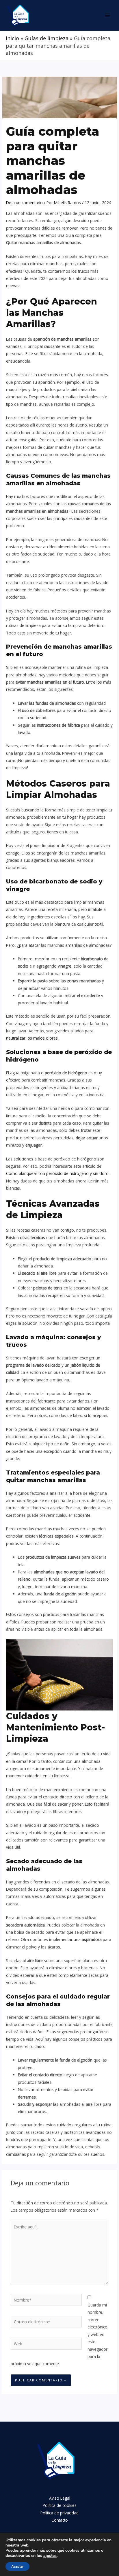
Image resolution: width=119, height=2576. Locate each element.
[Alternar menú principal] (108, 15)
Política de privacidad (59, 2513)
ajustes (50, 2556)
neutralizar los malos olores (32, 1038)
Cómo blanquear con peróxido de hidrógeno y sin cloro (57, 1173)
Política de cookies (60, 2505)
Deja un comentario (24, 203)
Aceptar (17, 2566)
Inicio (12, 38)
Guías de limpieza (47, 38)
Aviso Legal (60, 2498)
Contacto (60, 2520)
